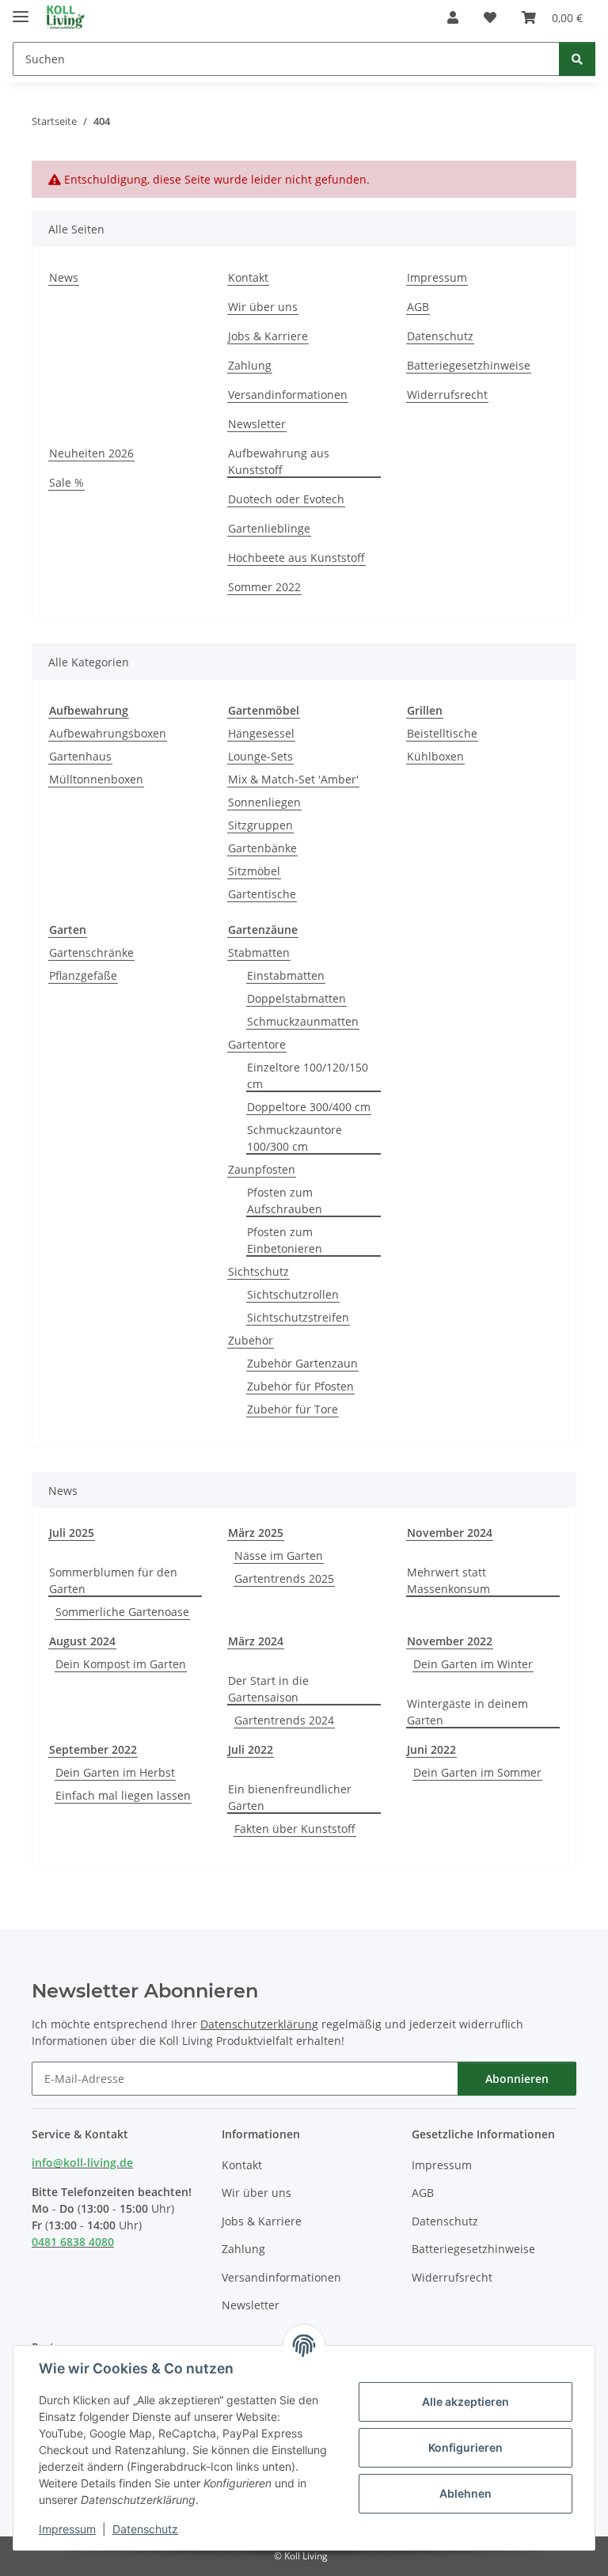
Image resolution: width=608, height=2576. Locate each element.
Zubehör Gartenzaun (302, 1363)
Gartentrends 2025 (284, 1578)
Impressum (67, 2529)
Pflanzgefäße (83, 975)
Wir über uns (263, 307)
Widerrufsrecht (447, 395)
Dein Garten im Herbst (115, 1772)
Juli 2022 (251, 1749)
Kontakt (248, 277)
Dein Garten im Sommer (477, 1772)
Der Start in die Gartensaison (268, 1689)
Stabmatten (259, 952)
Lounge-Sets (260, 756)
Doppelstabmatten (296, 998)
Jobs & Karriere (268, 336)
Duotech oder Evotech (286, 499)
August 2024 (82, 1641)
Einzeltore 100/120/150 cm (308, 1076)
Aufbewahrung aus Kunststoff (279, 461)
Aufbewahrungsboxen (108, 733)
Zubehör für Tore (293, 1409)
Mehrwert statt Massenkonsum (448, 1580)
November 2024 (450, 1533)
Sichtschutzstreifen (298, 1317)
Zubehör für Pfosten (300, 1386)
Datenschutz (145, 2529)
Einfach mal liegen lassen (123, 1795)
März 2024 (256, 1641)
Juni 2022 (431, 1749)
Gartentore (257, 1044)
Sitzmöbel (254, 871)
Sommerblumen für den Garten (113, 1580)
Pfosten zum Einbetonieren (285, 1240)
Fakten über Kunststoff (295, 1829)
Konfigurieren (465, 2447)
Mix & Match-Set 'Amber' (293, 779)
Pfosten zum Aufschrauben (285, 1201)
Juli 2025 (72, 1533)
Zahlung (250, 365)
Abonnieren (517, 2079)
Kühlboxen (435, 756)
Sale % (66, 482)
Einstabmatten (286, 975)
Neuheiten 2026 (91, 453)
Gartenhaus (80, 756)
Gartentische (262, 894)
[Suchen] (577, 59)
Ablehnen (465, 2493)
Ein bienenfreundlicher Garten (290, 1797)
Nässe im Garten (279, 1555)
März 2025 (256, 1533)
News (64, 277)
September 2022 (93, 1749)
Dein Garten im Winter (473, 1664)
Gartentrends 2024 (284, 1720)
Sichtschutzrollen (293, 1294)
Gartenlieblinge (269, 528)
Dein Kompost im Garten (121, 1664)
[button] (453, 17)
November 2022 (450, 1641)
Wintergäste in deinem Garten (467, 1712)
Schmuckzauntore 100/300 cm (294, 1138)
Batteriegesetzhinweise (469, 365)
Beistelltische (442, 733)
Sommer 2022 (264, 587)
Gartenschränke (91, 952)
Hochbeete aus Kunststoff (296, 558)
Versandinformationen (288, 395)
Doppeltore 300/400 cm (309, 1107)
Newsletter (257, 424)
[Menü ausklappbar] (21, 10)
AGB (418, 307)
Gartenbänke (262, 848)
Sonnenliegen (264, 802)
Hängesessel (261, 733)
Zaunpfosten (262, 1169)
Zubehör (251, 1340)
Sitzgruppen (260, 825)
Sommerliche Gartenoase (122, 1612)
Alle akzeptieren (465, 2401)
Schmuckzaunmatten (303, 1021)
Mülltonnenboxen (96, 779)
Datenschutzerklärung (259, 2024)
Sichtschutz (258, 1271)
